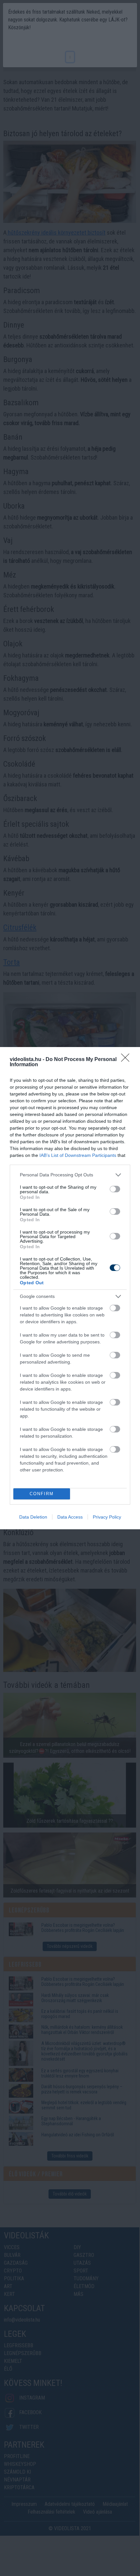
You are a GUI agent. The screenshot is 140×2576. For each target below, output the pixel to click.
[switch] (115, 1189)
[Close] (127, 1060)
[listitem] (70, 1175)
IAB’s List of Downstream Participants (78, 1155)
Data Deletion (33, 1517)
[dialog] (70, 1288)
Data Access (70, 1517)
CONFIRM (42, 1494)
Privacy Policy (107, 1517)
